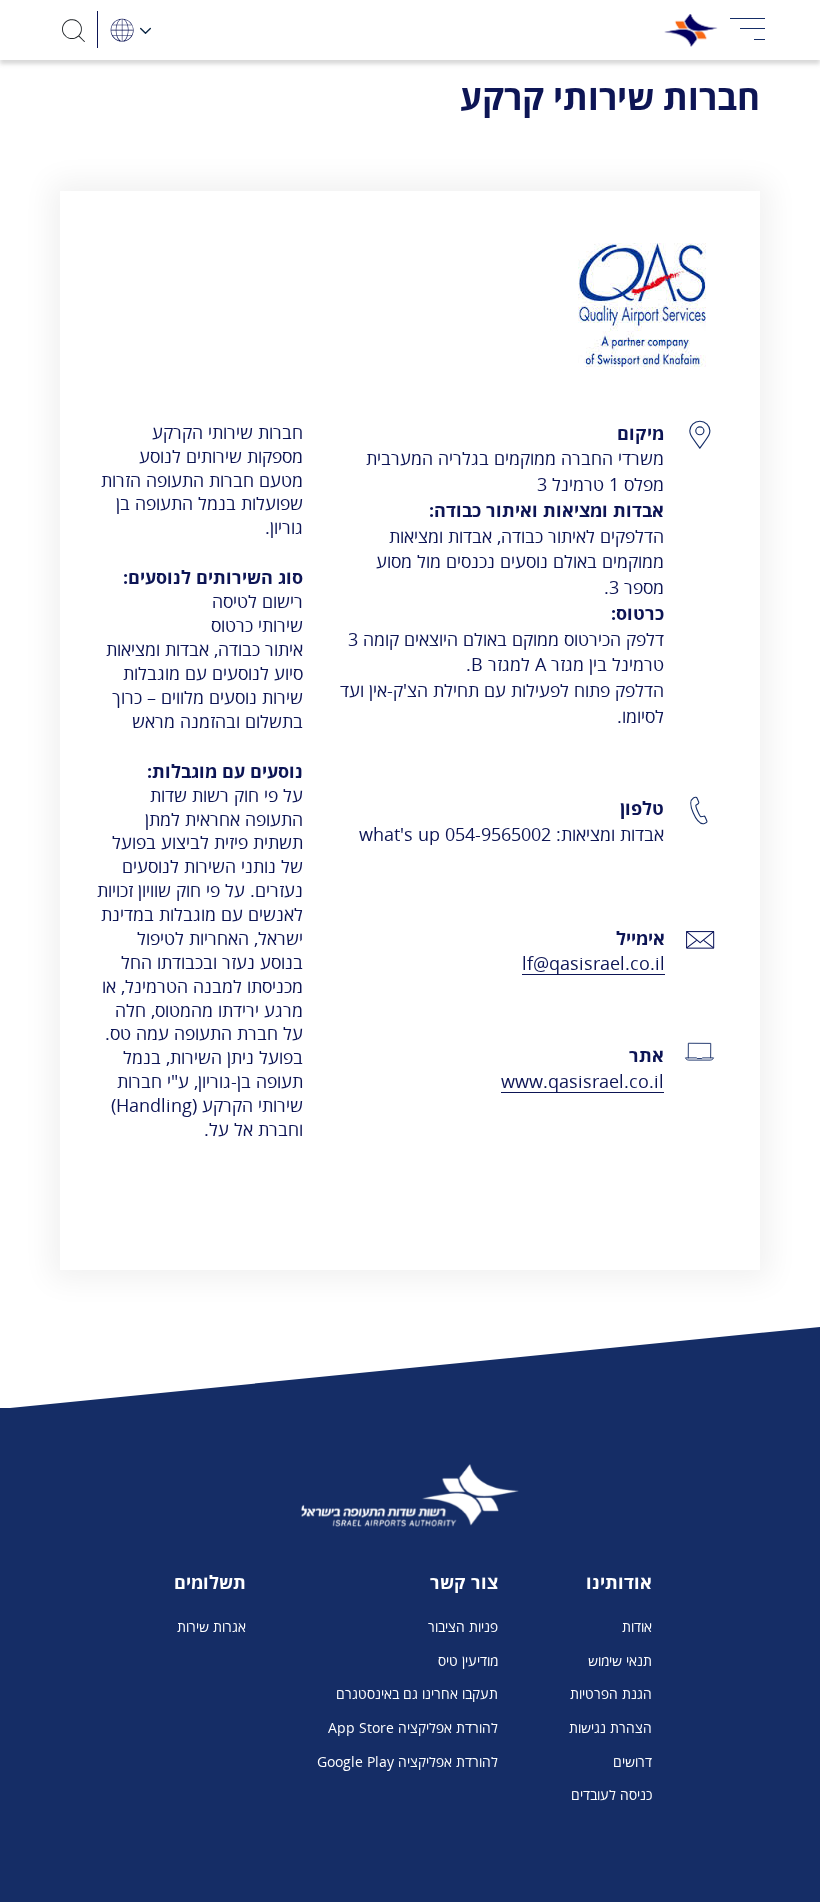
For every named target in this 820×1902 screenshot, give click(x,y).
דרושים (632, 1761)
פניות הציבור (463, 1626)
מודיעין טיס (468, 1660)
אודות (637, 1626)
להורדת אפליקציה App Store (413, 1727)
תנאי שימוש (620, 1660)
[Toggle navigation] (748, 30)
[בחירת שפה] (129, 29)
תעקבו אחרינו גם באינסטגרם (417, 1693)
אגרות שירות (211, 1626)
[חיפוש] (73, 29)
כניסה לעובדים (611, 1794)
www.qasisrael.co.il (582, 1080)
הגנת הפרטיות (611, 1693)
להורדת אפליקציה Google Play (407, 1761)
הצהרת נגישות (610, 1727)
